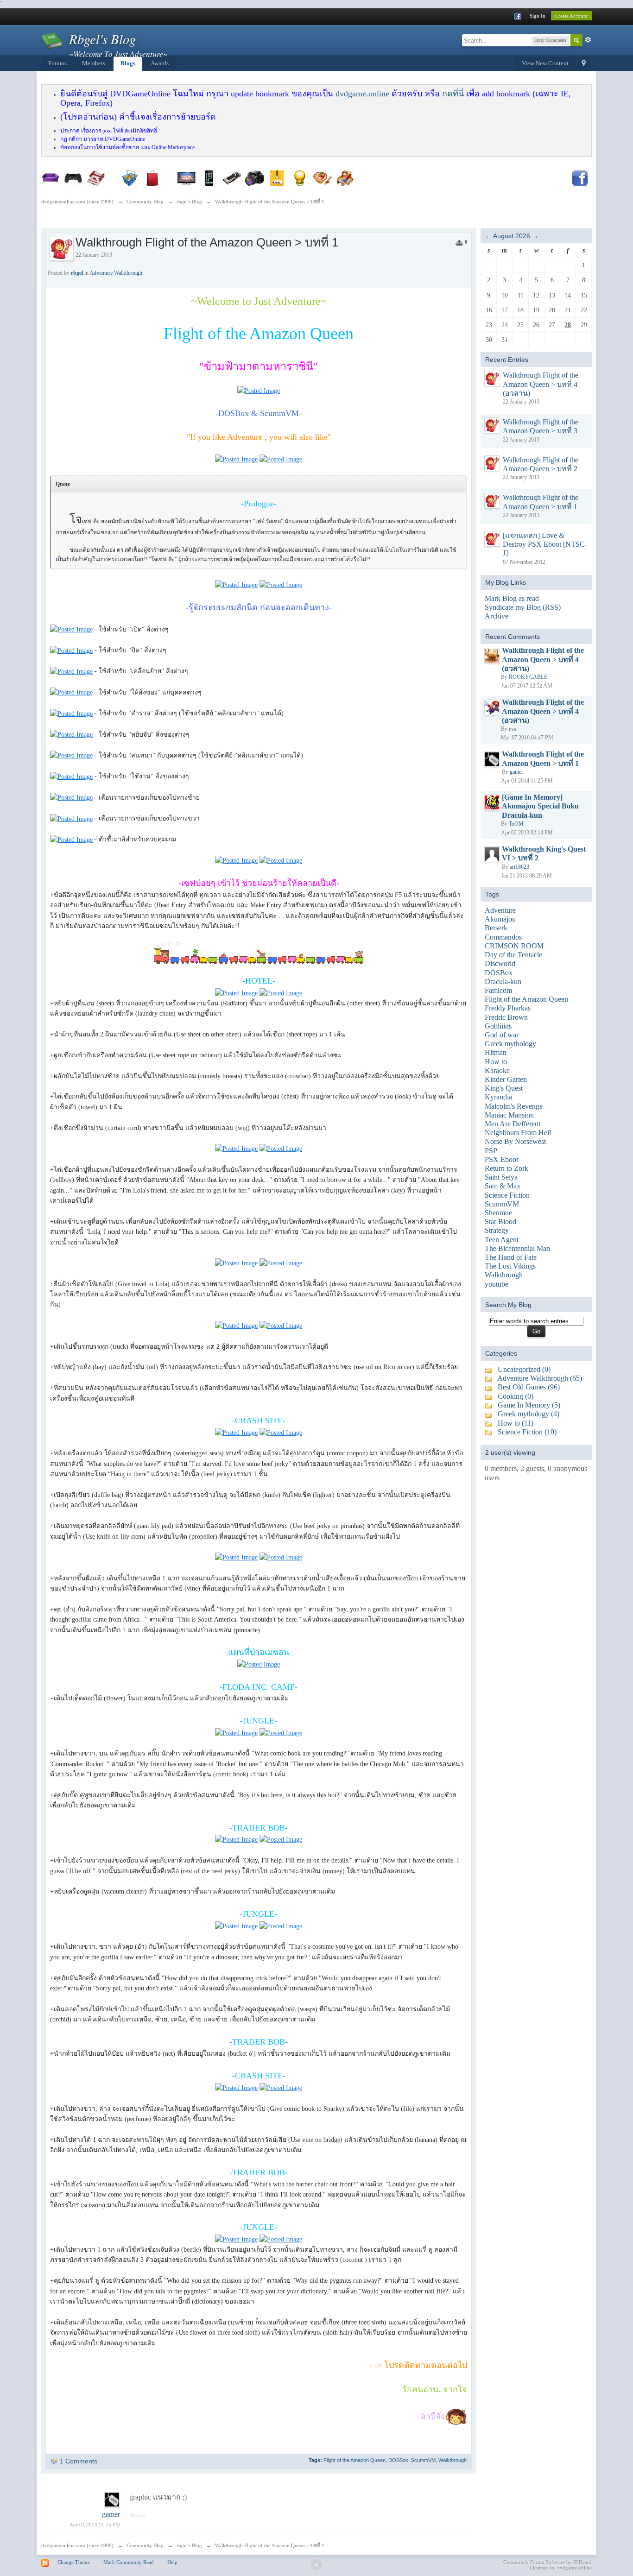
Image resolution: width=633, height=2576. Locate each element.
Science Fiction (507, 1195)
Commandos (503, 937)
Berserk (496, 928)
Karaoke (497, 1070)
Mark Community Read (129, 2562)
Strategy (497, 1230)
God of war (502, 1035)
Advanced (588, 40)
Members (94, 63)
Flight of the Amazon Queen (354, 2460)
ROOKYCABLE (528, 677)
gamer (111, 2514)
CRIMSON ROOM (514, 946)
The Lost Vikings (510, 1266)
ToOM (516, 824)
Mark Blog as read (512, 598)
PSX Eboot (501, 1159)
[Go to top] (316, 2565)
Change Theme (74, 2562)
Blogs (128, 63)
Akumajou (500, 919)
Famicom (498, 990)
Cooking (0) (516, 1396)
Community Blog (145, 2545)
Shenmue (498, 1213)
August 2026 (512, 236)
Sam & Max (503, 1186)
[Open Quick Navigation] (584, 64)
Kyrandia (498, 1097)
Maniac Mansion (509, 1115)
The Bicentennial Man (517, 1248)
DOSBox (398, 2460)
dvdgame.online (362, 94)
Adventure (500, 910)
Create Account (571, 16)
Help (172, 2562)
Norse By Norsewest (515, 1141)
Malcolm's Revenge (514, 1106)
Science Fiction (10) (527, 1432)
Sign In (538, 16)
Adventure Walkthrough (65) (540, 1378)
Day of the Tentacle (513, 955)
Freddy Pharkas (508, 1008)
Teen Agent (502, 1240)
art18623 (519, 867)
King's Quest (504, 1088)
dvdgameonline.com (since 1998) (77, 2545)
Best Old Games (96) (529, 1387)
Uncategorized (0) (524, 1369)
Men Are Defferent (513, 1124)
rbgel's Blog (189, 2545)
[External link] (259, 391)
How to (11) (516, 1423)
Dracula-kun (503, 982)
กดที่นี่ (453, 94)
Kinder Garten (506, 1079)
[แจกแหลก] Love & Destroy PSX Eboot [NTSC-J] (545, 544)
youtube (497, 1284)
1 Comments (79, 2461)
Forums (57, 63)
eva (513, 729)
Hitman (496, 1052)
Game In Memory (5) (529, 1405)
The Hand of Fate (511, 1257)
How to (496, 1062)
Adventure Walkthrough (116, 273)
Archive (497, 616)
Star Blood (500, 1222)
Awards (160, 63)
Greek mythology (510, 1044)
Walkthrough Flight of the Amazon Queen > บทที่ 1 (270, 2545)
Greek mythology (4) (529, 1414)
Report (138, 2515)
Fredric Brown (506, 1017)
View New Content (545, 63)
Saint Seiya (501, 1177)
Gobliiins (498, 1026)
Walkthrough (453, 2460)
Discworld (500, 963)
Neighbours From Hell (518, 1133)
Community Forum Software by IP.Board (548, 2562)
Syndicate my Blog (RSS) (523, 607)
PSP (491, 1151)
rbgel (77, 273)
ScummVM (423, 2460)
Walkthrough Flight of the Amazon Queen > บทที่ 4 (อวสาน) (541, 384)
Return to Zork (506, 1168)
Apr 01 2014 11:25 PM (95, 2525)
